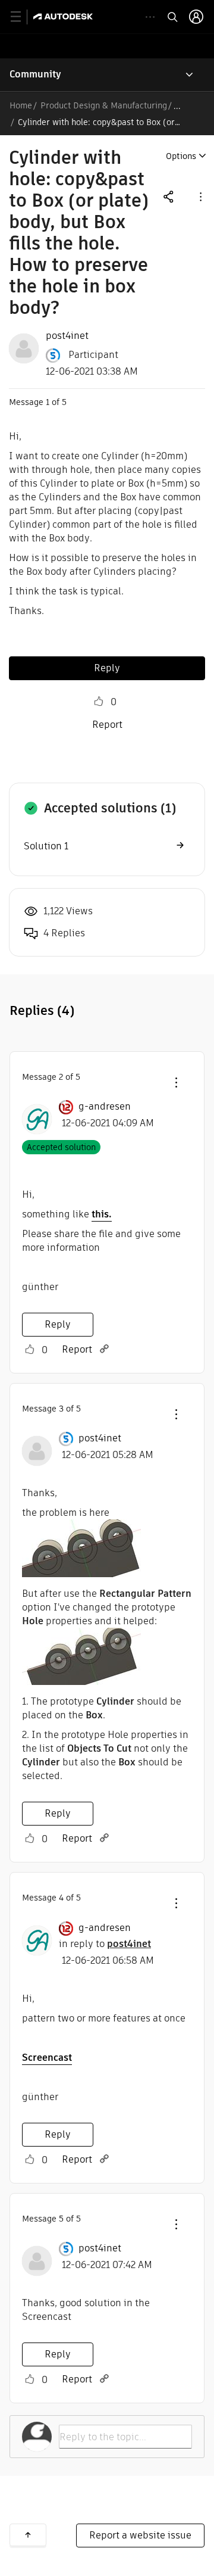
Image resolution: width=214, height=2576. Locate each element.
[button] (200, 196)
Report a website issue (140, 2535)
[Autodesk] (64, 16)
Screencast (47, 2058)
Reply (107, 668)
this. (102, 1214)
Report (107, 725)
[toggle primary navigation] (22, 17)
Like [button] (99, 702)
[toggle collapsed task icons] (150, 17)
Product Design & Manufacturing (104, 105)
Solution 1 (46, 846)
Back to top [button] (28, 2535)
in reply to (105, 1944)
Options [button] (181, 156)
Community (35, 74)
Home (21, 105)
